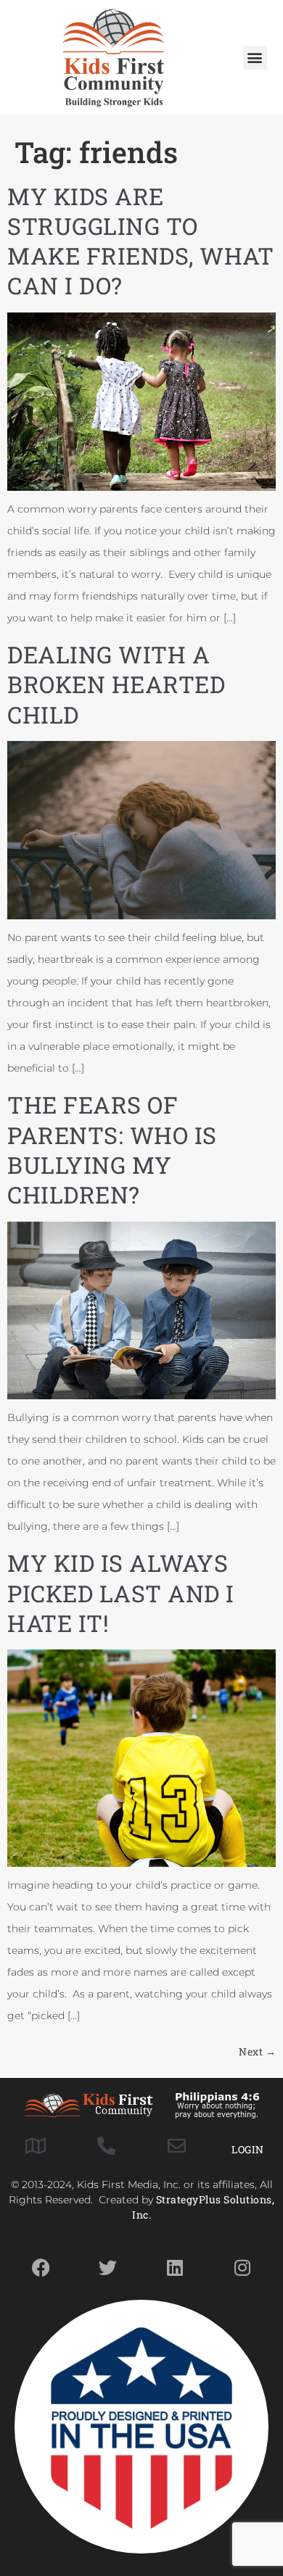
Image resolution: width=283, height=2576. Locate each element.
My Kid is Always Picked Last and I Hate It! (121, 1593)
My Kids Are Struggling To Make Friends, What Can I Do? (140, 241)
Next (257, 2051)
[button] (255, 58)
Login (248, 2149)
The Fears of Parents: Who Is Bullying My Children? (112, 1150)
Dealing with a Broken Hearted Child (116, 684)
